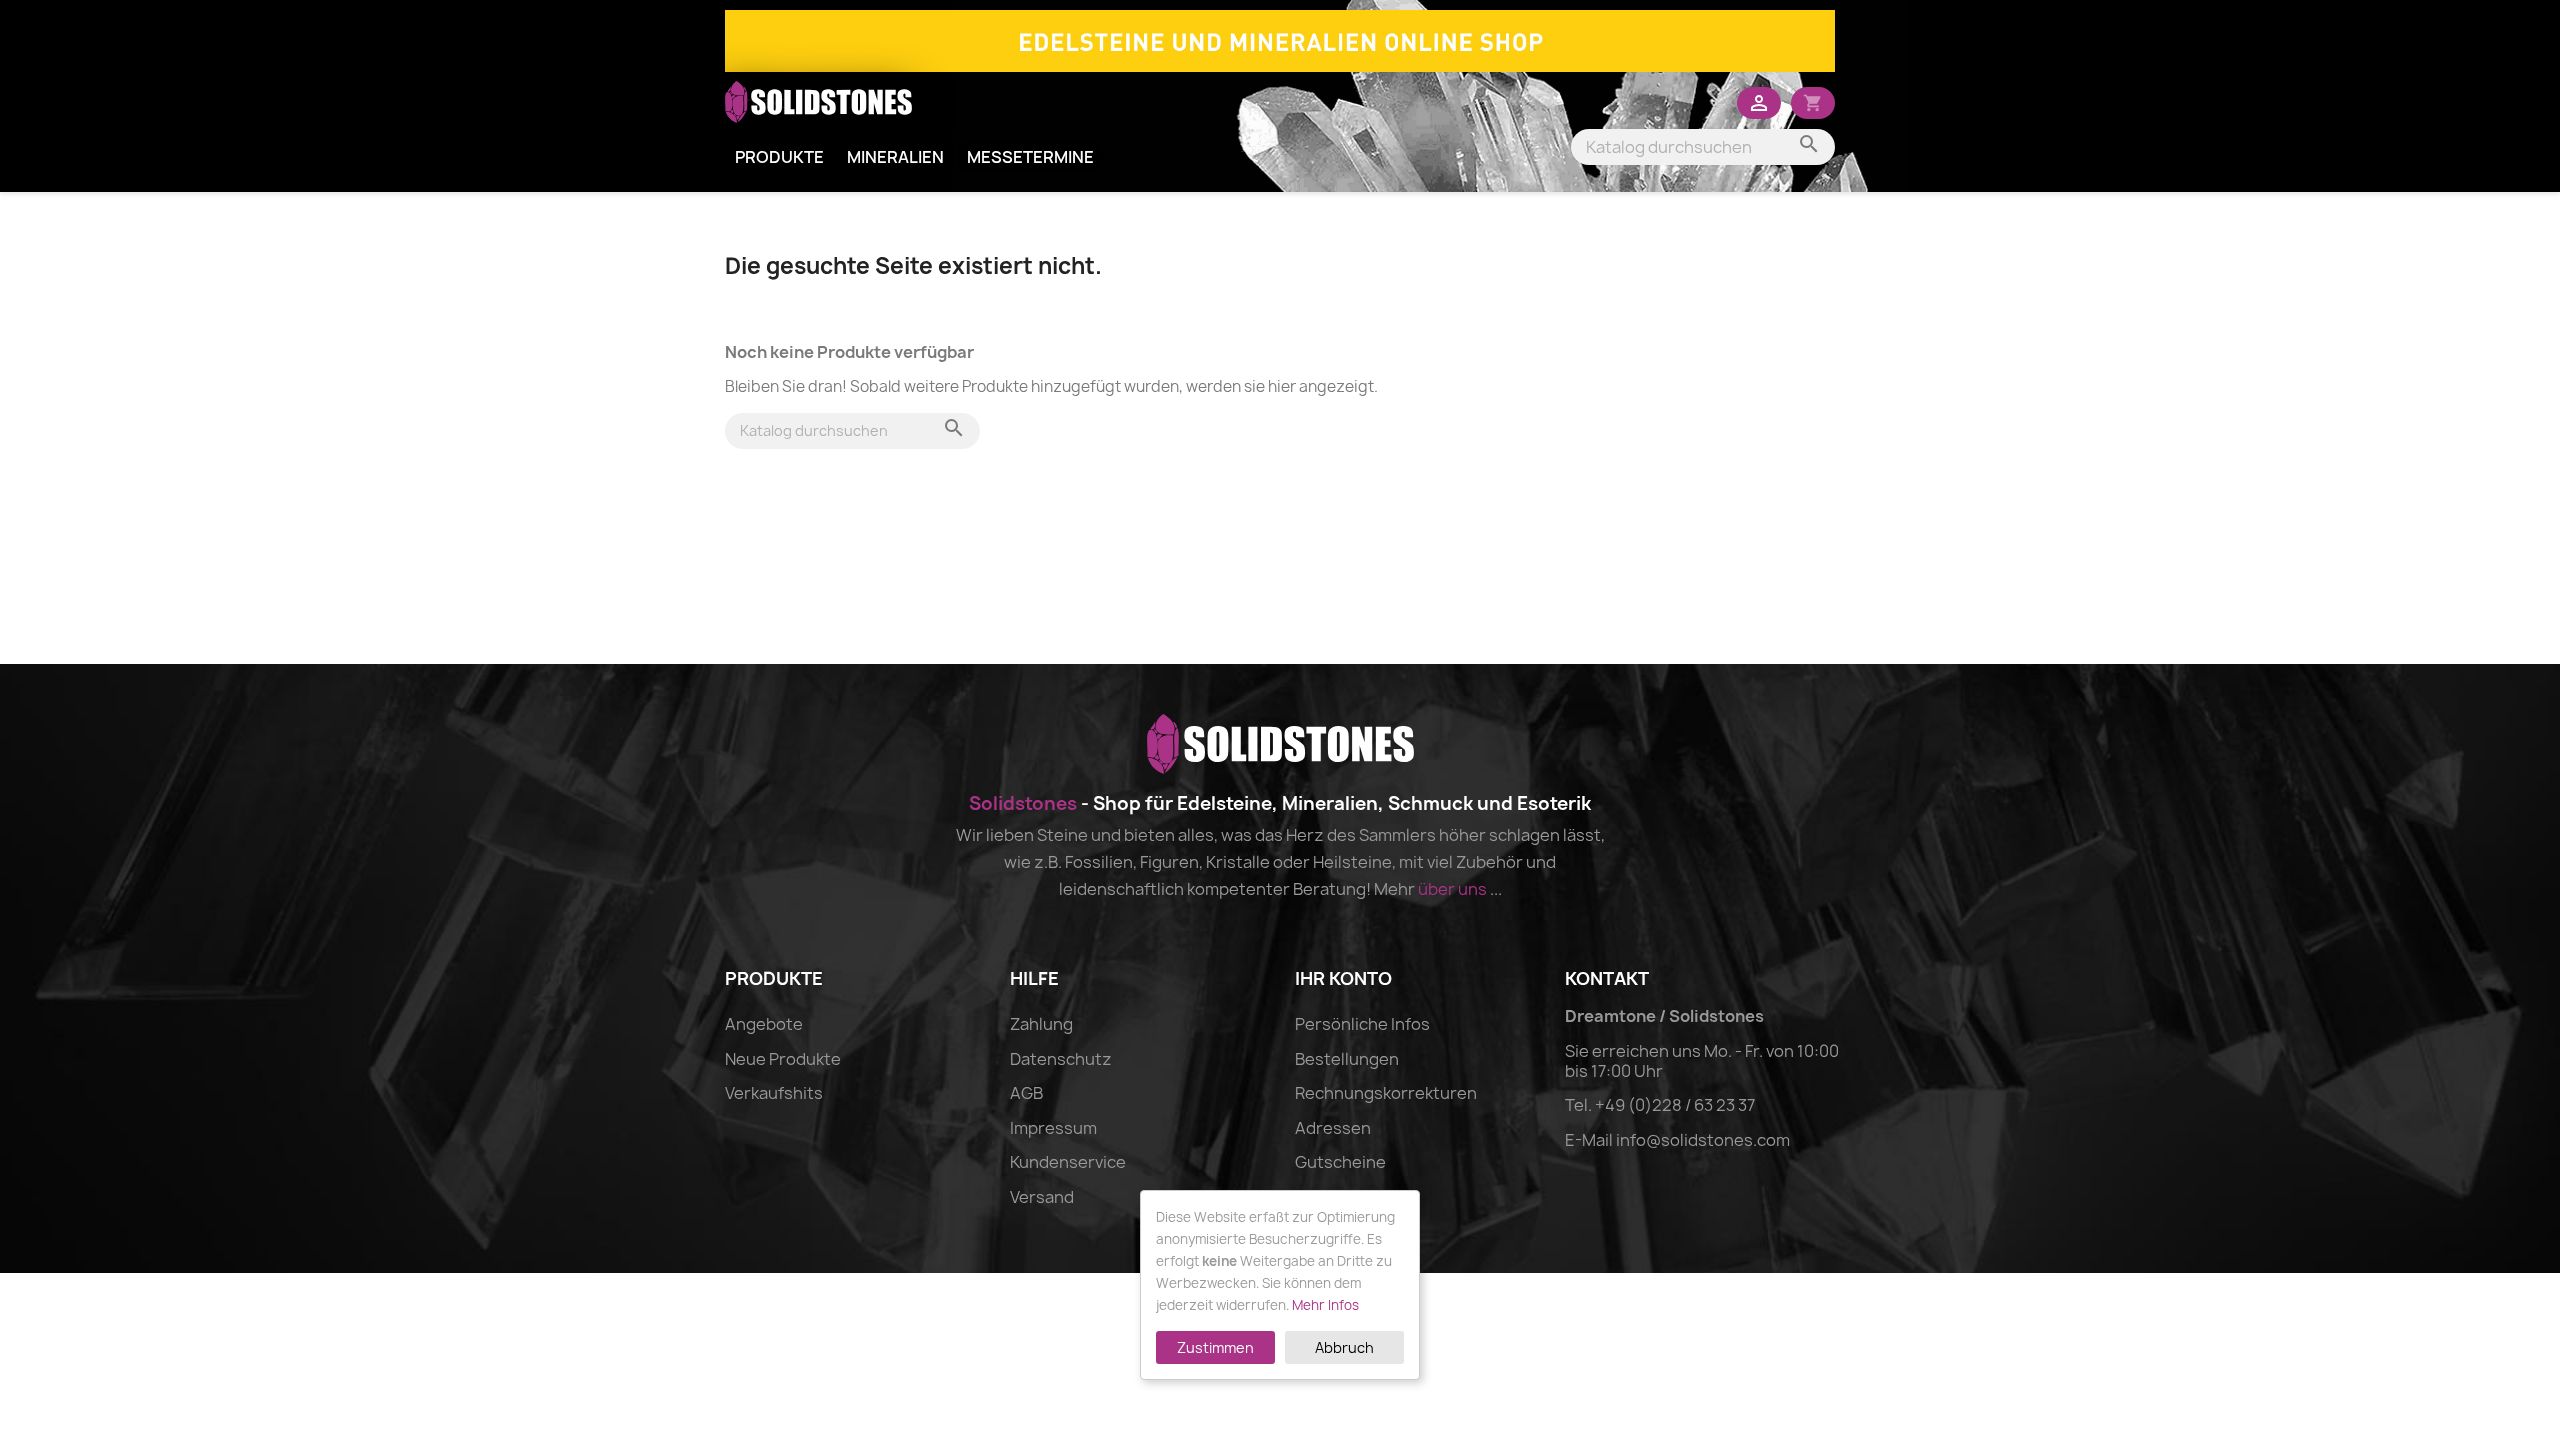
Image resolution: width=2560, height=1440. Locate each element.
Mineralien (895, 157)
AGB (1026, 1093)
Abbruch (1344, 1347)
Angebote (764, 1024)
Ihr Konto (1343, 978)
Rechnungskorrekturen (1386, 1093)
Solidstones (1023, 803)
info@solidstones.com (1703, 1140)
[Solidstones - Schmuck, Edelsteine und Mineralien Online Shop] (1280, 39)
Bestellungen (1347, 1059)
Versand (1042, 1197)
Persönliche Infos (1362, 1024)
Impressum (1053, 1128)
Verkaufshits (774, 1093)
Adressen (1333, 1128)
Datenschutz (1061, 1059)
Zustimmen (1215, 1347)
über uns (1452, 889)
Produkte (779, 157)
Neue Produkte (783, 1059)
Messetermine (1030, 157)
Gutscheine (1340, 1162)
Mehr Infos (1325, 1305)
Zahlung (1041, 1024)
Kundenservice (1068, 1162)
